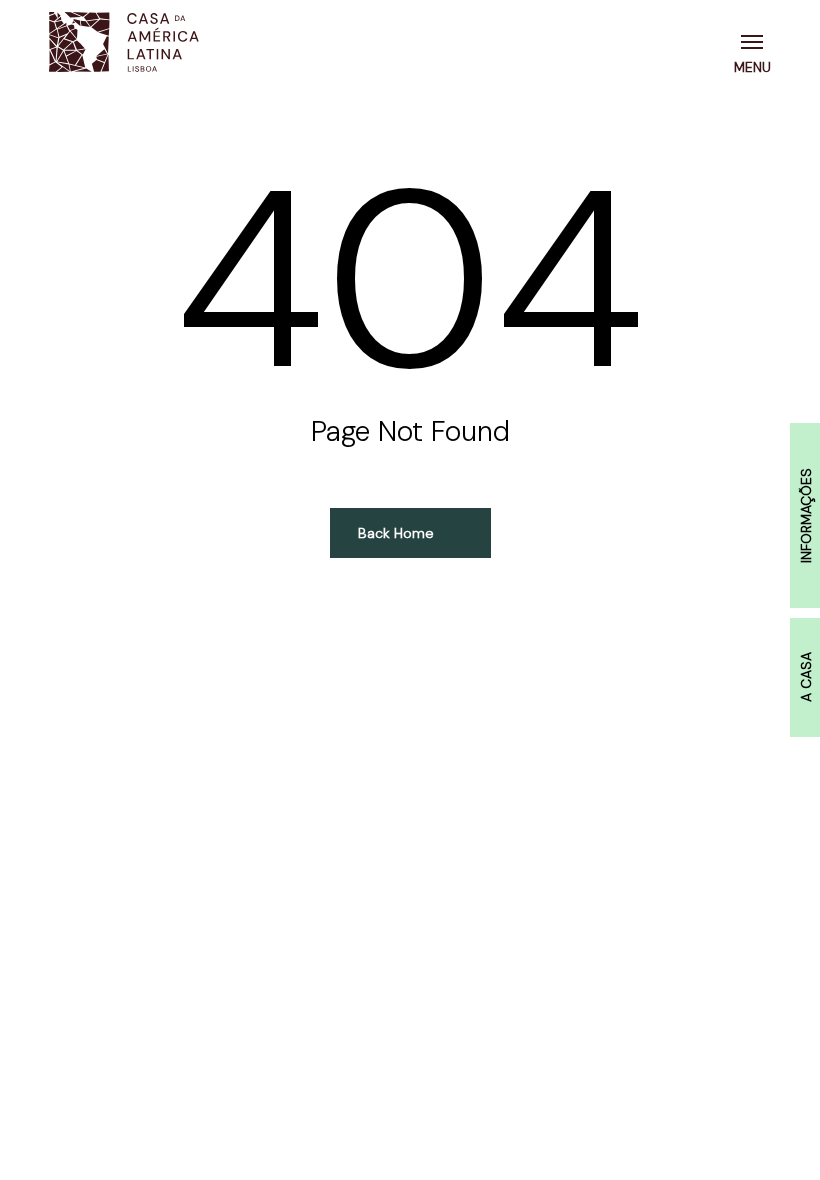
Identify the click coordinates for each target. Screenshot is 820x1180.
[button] (756, 42)
